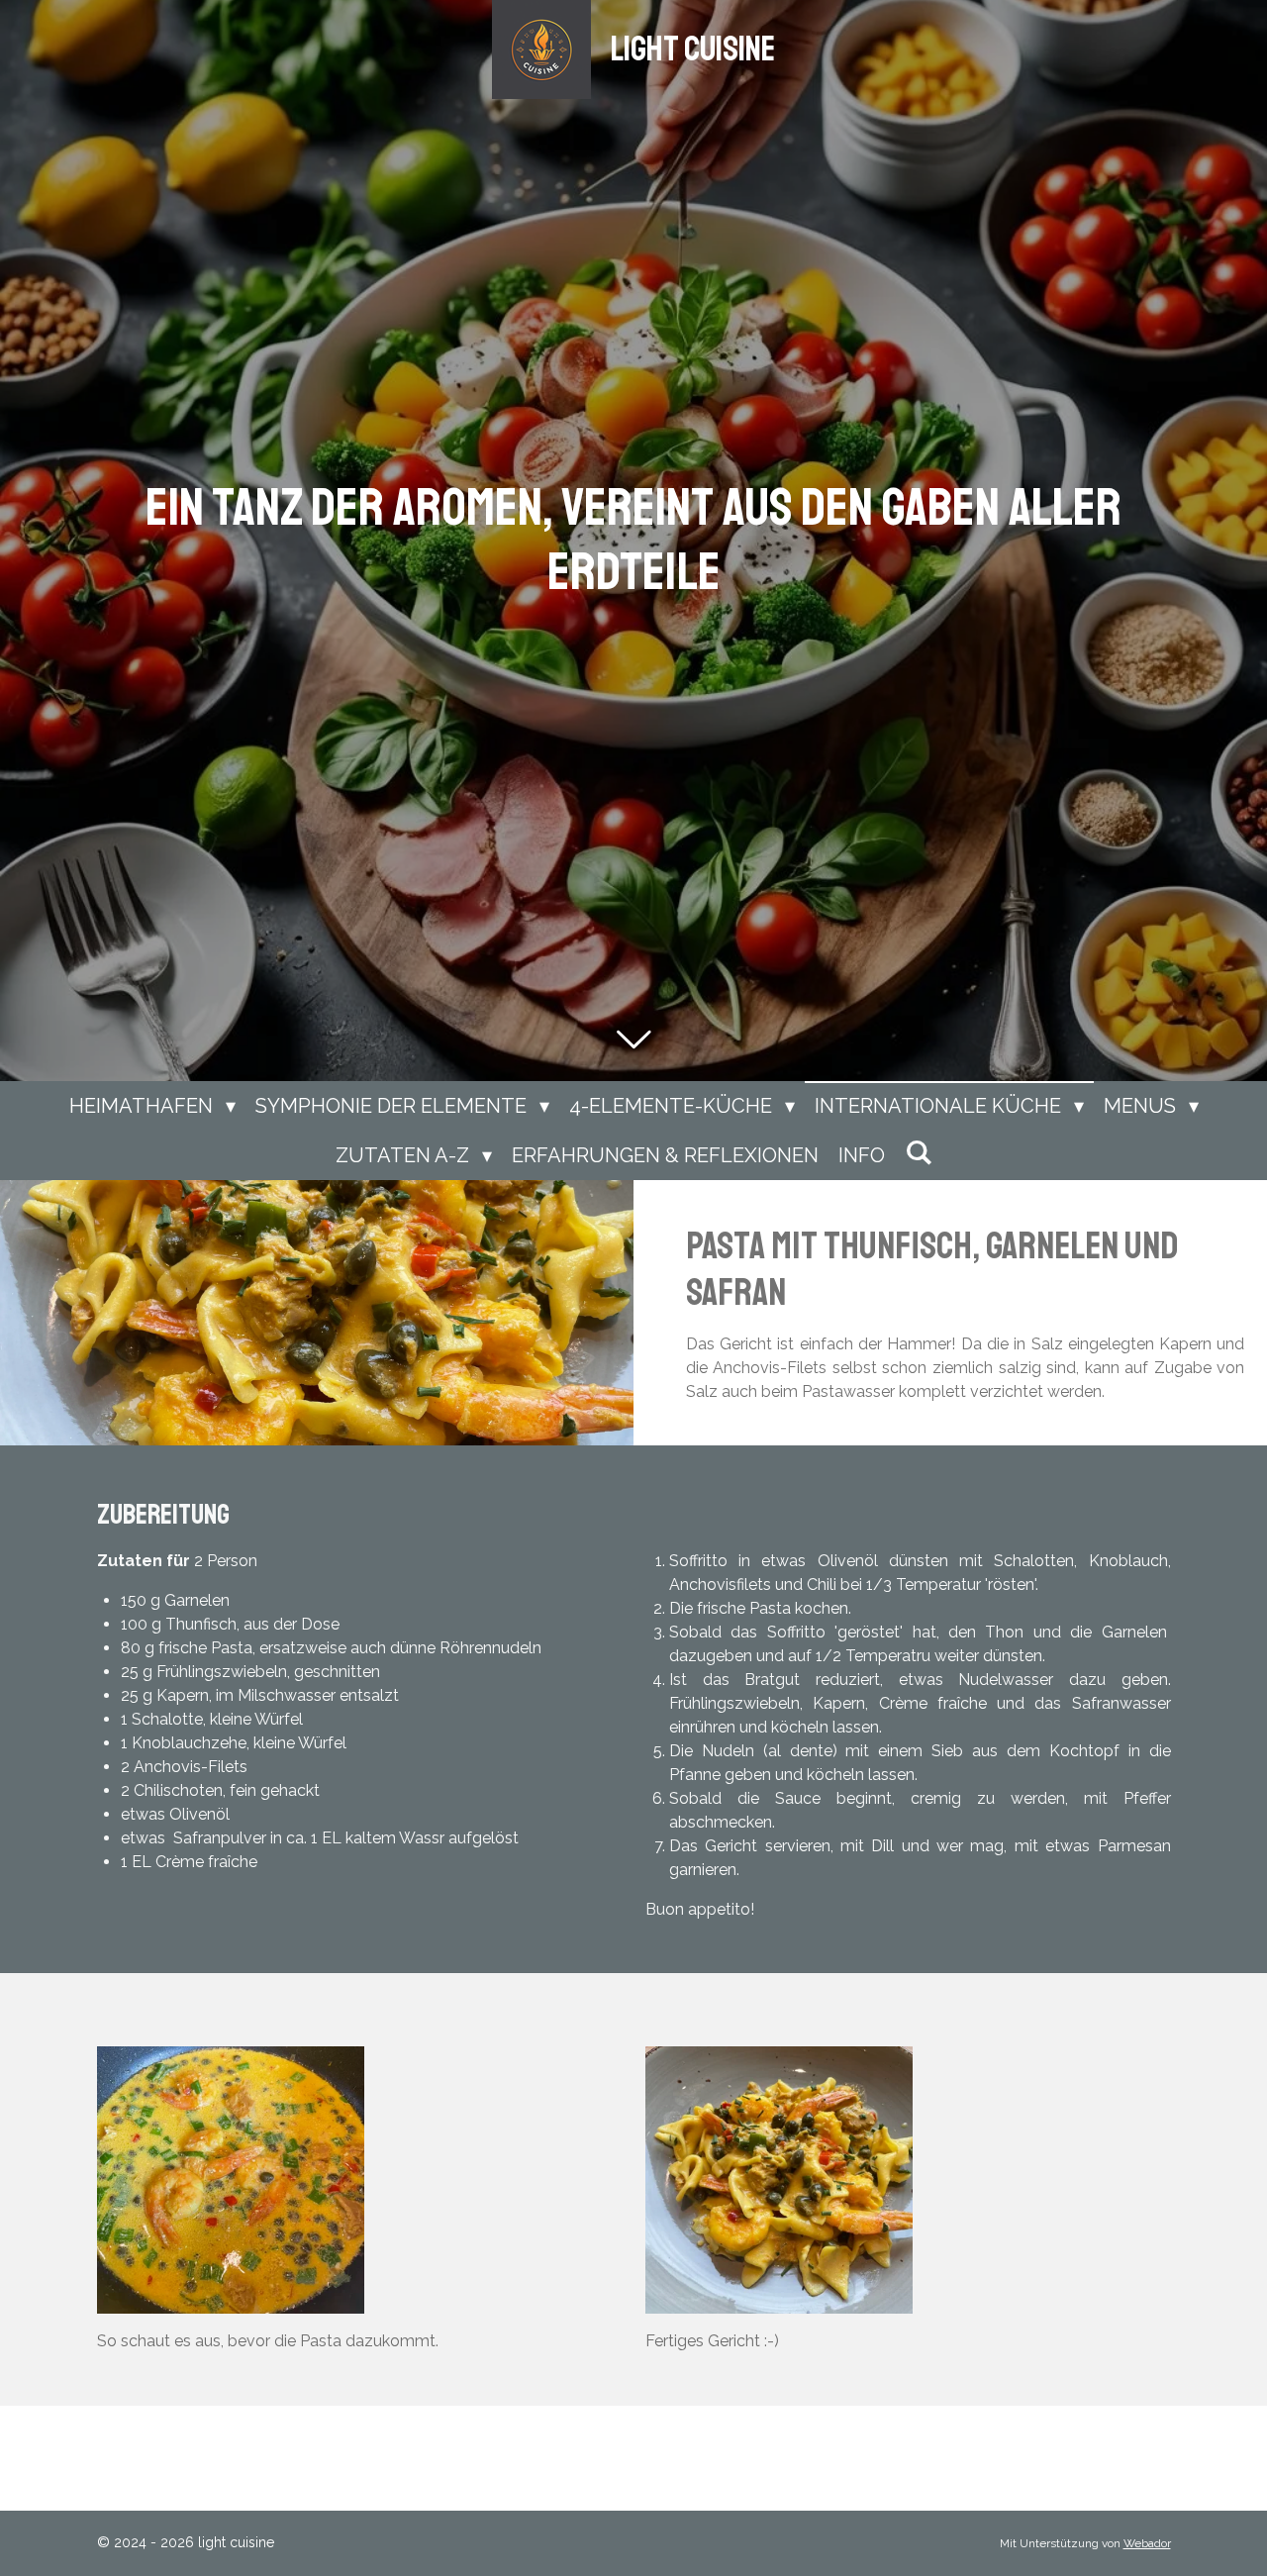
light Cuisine (693, 50)
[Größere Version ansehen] (231, 2180)
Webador (1147, 2543)
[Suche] (919, 1152)
